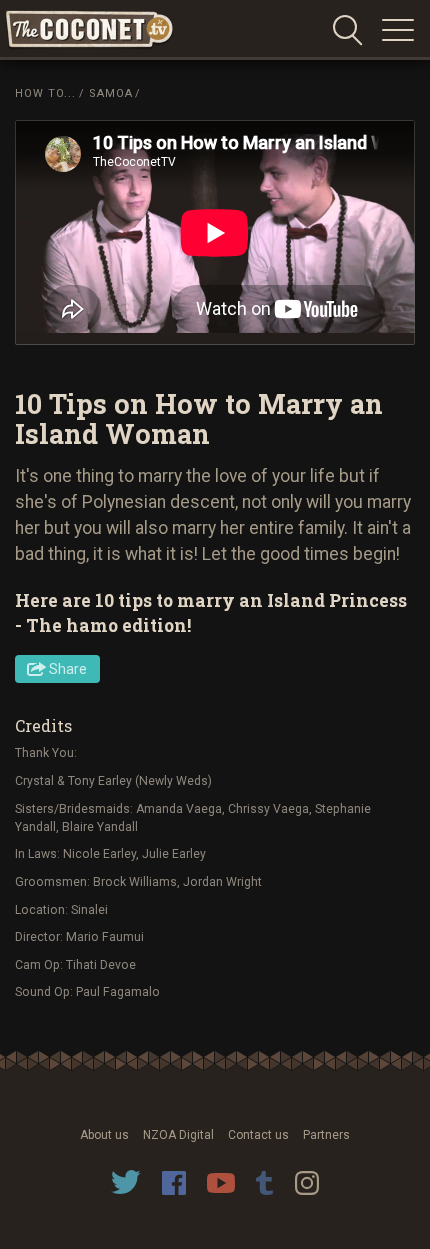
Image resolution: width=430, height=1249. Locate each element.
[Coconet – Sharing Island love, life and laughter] (90, 30)
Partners (326, 1135)
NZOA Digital (178, 1135)
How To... (45, 93)
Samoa (111, 93)
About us (104, 1135)
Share (68, 669)
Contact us (258, 1135)
